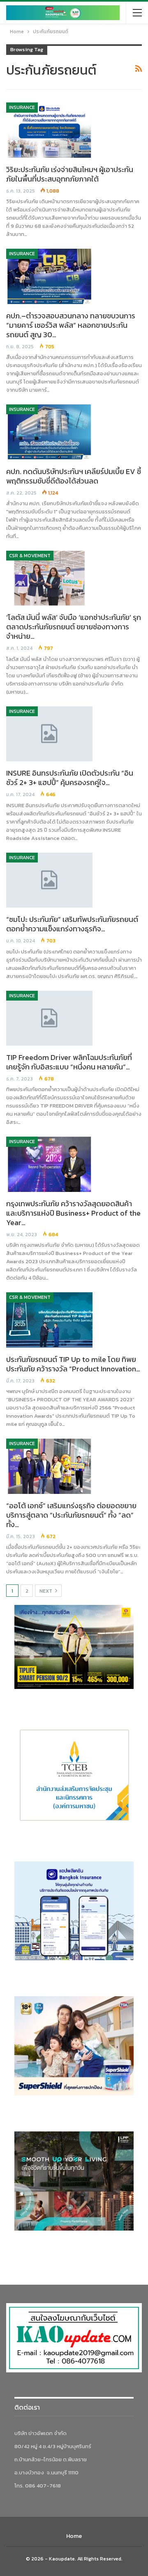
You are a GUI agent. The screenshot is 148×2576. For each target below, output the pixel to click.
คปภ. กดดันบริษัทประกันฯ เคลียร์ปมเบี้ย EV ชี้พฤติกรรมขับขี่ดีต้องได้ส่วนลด (74, 476)
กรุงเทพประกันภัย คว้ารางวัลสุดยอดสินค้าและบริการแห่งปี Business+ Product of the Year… (73, 1213)
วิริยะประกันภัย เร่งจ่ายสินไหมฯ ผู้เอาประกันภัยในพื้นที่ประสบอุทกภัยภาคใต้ (70, 174)
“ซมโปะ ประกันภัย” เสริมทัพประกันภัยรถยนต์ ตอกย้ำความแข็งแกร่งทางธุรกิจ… (72, 924)
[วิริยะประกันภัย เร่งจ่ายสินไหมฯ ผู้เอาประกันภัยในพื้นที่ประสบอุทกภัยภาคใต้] (49, 130)
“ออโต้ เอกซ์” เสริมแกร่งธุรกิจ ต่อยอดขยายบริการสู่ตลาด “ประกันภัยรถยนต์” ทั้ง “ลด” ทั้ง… (71, 1515)
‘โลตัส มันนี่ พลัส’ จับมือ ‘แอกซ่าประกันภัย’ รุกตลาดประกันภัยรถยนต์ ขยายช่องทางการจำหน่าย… (74, 627)
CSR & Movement (30, 556)
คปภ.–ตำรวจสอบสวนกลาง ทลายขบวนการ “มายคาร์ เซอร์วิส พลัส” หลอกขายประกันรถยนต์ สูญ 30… (71, 325)
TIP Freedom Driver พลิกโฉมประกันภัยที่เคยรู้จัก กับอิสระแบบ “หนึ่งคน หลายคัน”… (69, 1062)
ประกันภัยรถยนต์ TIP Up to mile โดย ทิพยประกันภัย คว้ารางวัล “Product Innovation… (73, 1364)
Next (46, 1591)
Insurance (22, 107)
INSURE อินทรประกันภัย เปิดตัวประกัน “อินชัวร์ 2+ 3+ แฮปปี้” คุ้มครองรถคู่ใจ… (70, 778)
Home (74, 2536)
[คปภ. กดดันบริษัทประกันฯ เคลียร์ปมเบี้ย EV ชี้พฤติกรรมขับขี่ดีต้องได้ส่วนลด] (49, 432)
